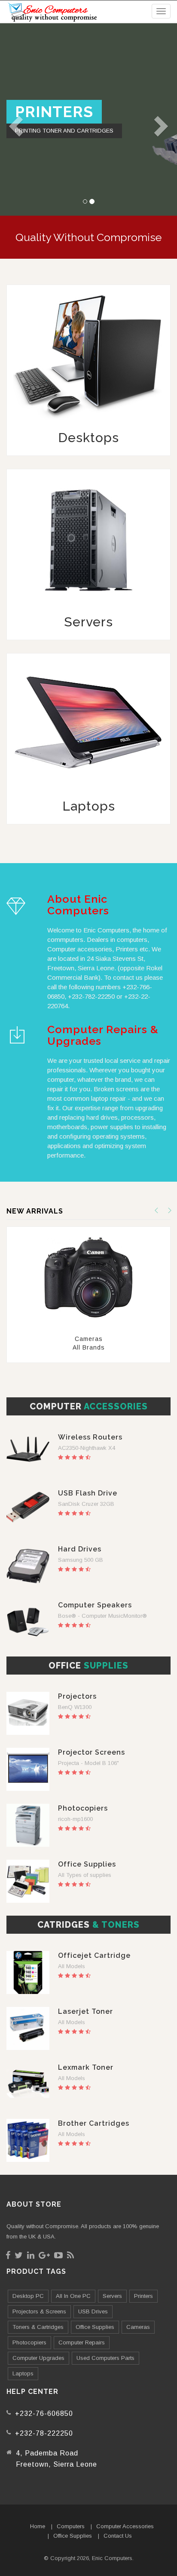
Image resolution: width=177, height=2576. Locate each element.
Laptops (23, 2373)
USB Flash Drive (88, 1493)
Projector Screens (92, 1752)
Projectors (77, 1696)
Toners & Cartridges (38, 2327)
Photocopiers (83, 1808)
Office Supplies (87, 1864)
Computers (71, 2526)
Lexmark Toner (86, 2067)
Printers (143, 2296)
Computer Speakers (95, 1605)
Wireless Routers (90, 1437)
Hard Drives (80, 1549)
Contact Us (118, 2536)
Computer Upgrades (38, 2358)
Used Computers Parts (105, 2358)
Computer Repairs (82, 2342)
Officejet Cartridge (94, 1955)
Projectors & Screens (39, 2311)
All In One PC (73, 2296)
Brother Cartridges (94, 2123)
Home (38, 2526)
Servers (112, 2296)
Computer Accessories (125, 2526)
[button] (11, 119)
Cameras (138, 2327)
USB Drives (93, 2311)
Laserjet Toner (85, 2011)
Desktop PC (28, 2296)
